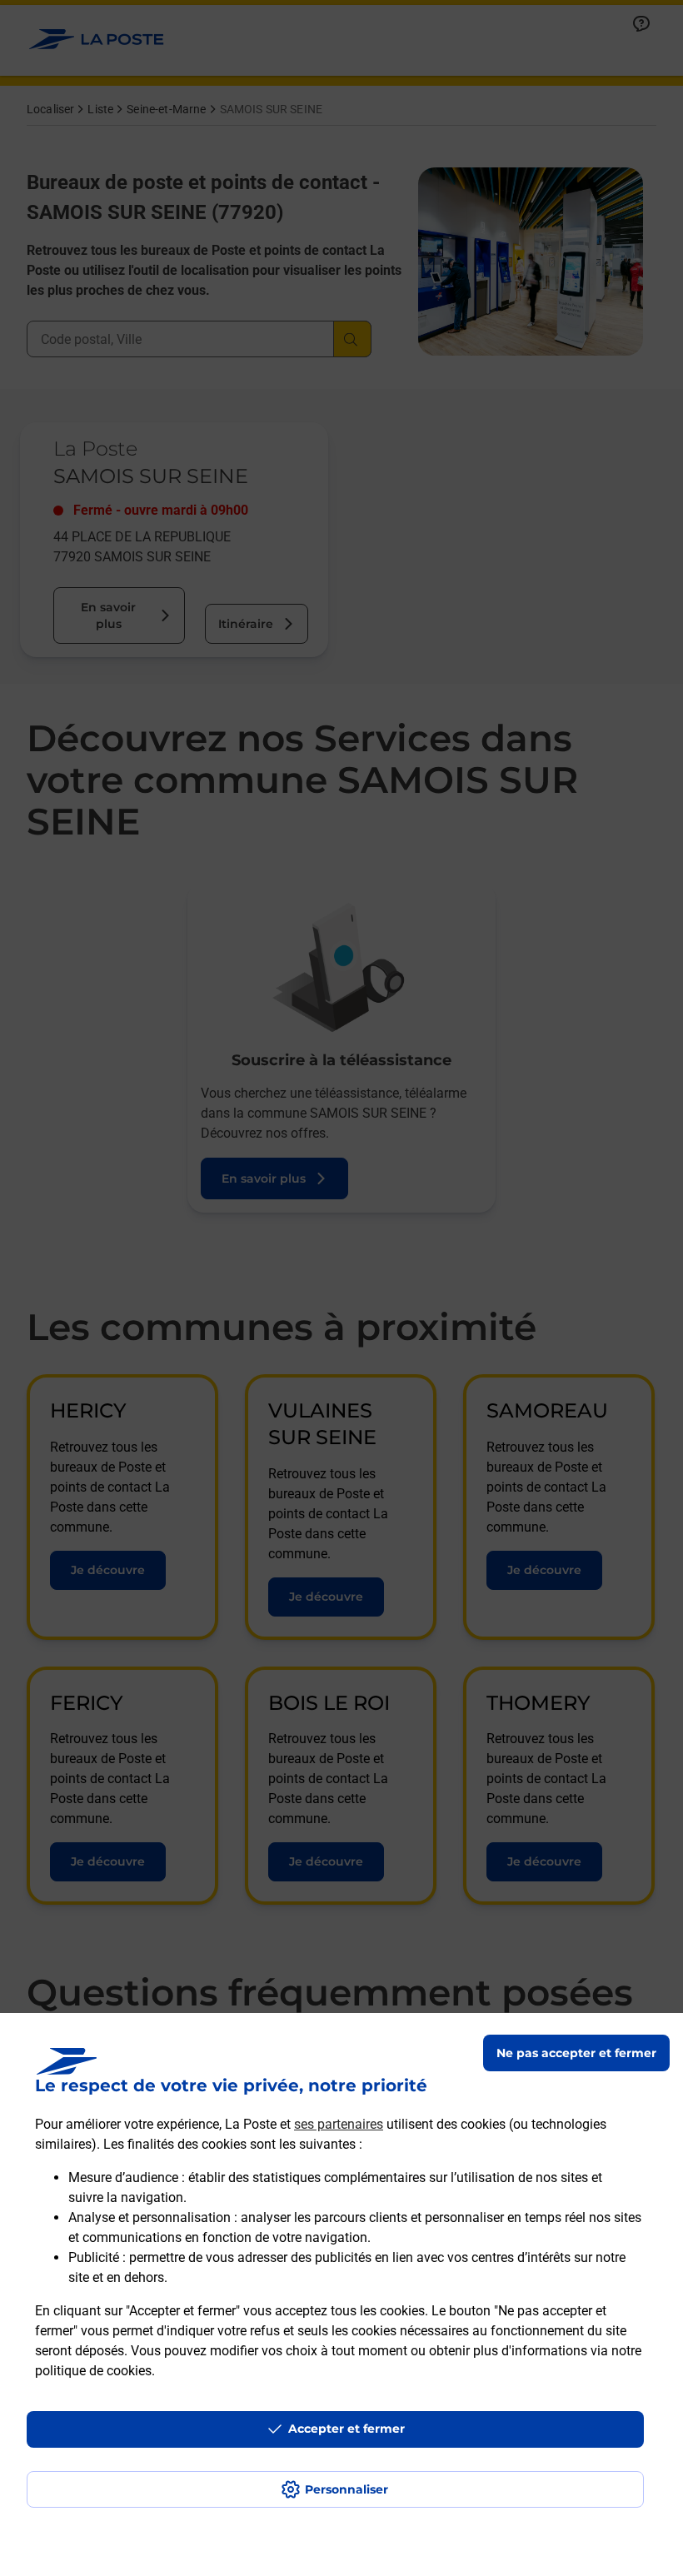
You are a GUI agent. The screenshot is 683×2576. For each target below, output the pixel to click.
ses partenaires (339, 2124)
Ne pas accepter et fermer (576, 2053)
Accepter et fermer (346, 2429)
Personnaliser (346, 2489)
